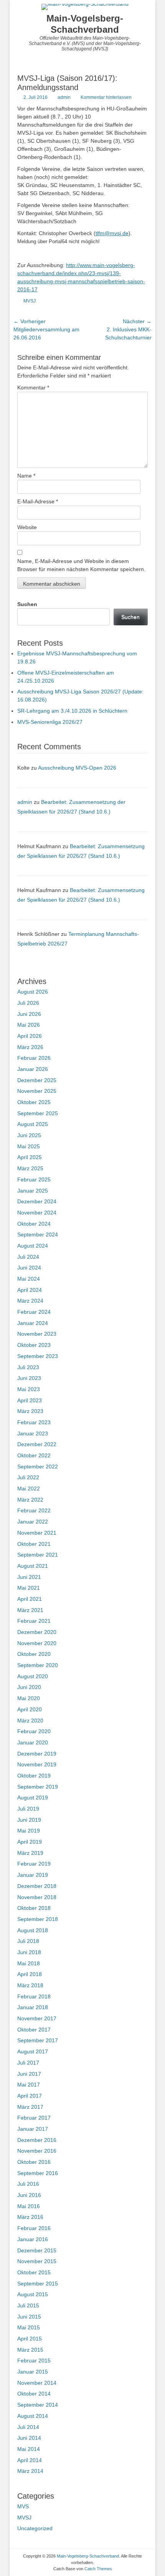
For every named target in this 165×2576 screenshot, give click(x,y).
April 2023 (30, 1400)
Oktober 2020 (34, 1654)
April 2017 (30, 2096)
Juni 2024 (29, 1268)
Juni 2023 (29, 1378)
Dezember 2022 (37, 1444)
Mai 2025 (29, 1146)
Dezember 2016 (37, 2140)
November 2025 (37, 1091)
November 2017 (37, 2018)
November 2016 (37, 2151)
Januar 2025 (33, 1191)
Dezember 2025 (37, 1080)
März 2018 (30, 1985)
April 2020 (30, 1709)
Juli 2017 (28, 2063)
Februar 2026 (34, 1058)
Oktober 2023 (34, 1345)
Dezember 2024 (37, 1201)
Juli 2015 (28, 2305)
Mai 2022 (29, 1488)
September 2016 (38, 2173)
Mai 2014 (29, 2449)
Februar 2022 (34, 1510)
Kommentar (33, 388)
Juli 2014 (28, 2427)
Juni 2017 (29, 2074)
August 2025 (33, 1124)
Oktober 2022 (34, 1455)
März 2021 (30, 1610)
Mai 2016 (29, 2206)
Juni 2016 (29, 2195)
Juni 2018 (29, 1952)
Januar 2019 (33, 1875)
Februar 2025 (34, 1179)
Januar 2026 (33, 1069)
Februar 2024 (34, 1312)
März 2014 (30, 2471)
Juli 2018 (28, 1941)
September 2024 (38, 1235)
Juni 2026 (29, 1014)
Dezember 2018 (37, 1886)
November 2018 (37, 1897)
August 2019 (33, 1798)
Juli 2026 (28, 1003)
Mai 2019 (29, 1831)
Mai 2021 (29, 1588)
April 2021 (30, 1599)
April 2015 (30, 2339)
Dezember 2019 (37, 1754)
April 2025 (30, 1157)
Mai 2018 (29, 1963)
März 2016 (30, 2217)
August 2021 (33, 1566)
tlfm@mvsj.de (112, 233)
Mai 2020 (29, 1698)
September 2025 (38, 1113)
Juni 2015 (29, 2317)
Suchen (27, 604)
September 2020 (38, 1665)
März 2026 (30, 1047)
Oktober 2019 (34, 1776)
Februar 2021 (34, 1621)
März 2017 (30, 2107)
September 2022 (38, 1467)
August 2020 (33, 1676)
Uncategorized (35, 2528)
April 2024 (30, 1290)
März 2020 (30, 1721)
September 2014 (38, 2405)
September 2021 (38, 1555)
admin (64, 97)
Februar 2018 (34, 1996)
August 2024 (33, 1246)
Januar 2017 (33, 2129)
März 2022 (30, 1500)
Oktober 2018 (34, 1908)
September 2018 (38, 1919)
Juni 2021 (29, 1577)
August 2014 (33, 2416)
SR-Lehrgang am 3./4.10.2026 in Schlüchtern (72, 711)
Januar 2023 (33, 1433)
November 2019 (37, 1764)
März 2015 (30, 2350)
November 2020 (37, 1643)
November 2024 (37, 1213)
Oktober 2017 (34, 2030)
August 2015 (33, 2294)
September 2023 (38, 1356)
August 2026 (33, 992)
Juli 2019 (28, 1809)
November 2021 (37, 1533)
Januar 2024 (33, 1323)
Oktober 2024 (34, 1224)
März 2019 (30, 1853)
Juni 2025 (29, 1135)
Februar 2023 (34, 1422)
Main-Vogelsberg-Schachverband (85, 24)
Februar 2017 (34, 2118)
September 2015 (38, 2284)
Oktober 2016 (34, 2162)
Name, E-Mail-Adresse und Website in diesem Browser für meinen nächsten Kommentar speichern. (81, 565)
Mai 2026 (29, 1025)
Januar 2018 (33, 2007)
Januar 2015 (33, 2372)
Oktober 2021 (34, 1544)
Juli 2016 (28, 2184)
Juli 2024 (28, 1257)
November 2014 (37, 2383)
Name (26, 476)
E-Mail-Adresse (38, 501)
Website (27, 527)
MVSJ (30, 301)
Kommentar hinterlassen (106, 97)
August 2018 (33, 1930)
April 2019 (30, 1842)
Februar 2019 (34, 1864)
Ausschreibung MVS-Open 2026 (77, 768)
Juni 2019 (29, 1820)
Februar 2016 (34, 2228)
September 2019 (38, 1787)
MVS (23, 2506)
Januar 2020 (33, 1742)
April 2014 (30, 2460)
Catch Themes (98, 2569)
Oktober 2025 (34, 1102)
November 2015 (37, 2261)
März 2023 (30, 1411)
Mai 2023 (29, 1389)
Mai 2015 (29, 2327)
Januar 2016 (33, 2239)
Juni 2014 (29, 2438)
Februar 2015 (34, 2360)
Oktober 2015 (34, 2272)
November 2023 (37, 1334)
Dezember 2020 (37, 1632)
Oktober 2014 (34, 2394)
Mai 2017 (29, 2085)
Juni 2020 (29, 1687)
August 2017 (33, 2051)
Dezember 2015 (37, 2250)
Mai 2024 (29, 1279)
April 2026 (30, 1036)
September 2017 (38, 2040)
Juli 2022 (28, 1477)
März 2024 (30, 1301)
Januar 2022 (33, 1522)
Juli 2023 (28, 1367)
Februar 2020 (34, 1731)
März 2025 (30, 1168)
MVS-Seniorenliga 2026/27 (50, 722)
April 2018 (30, 1974)
